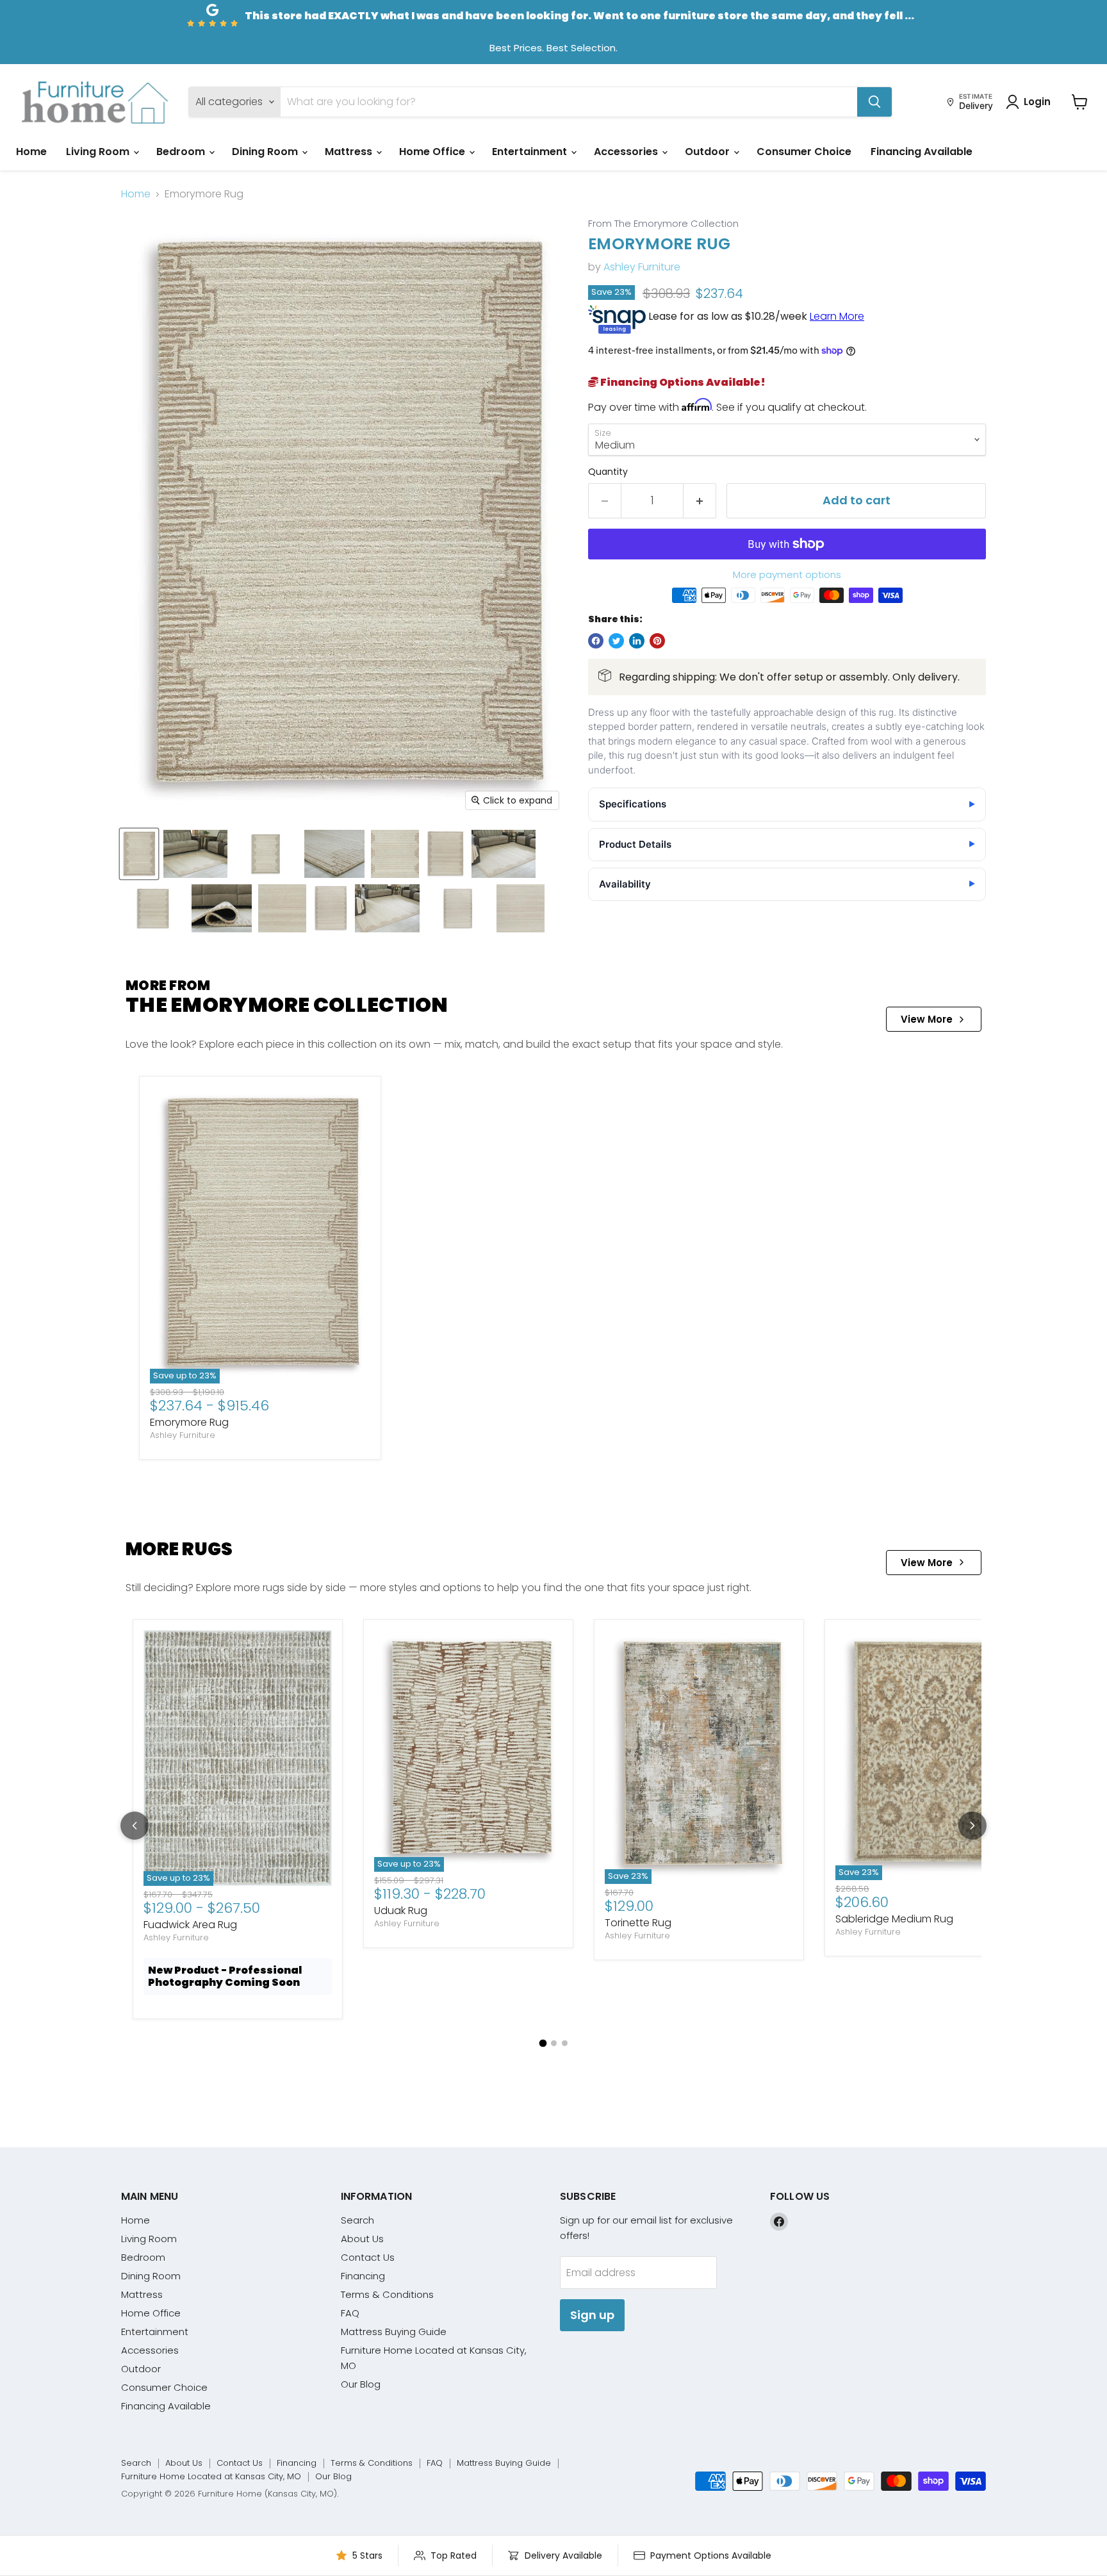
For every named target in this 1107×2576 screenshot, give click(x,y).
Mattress (350, 152)
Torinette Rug (638, 1923)
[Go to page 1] (543, 2043)
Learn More (837, 316)
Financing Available (922, 152)
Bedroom (182, 152)
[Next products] (972, 1826)
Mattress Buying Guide (394, 2332)
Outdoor (709, 152)
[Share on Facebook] (596, 641)
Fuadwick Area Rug (190, 1925)
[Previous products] (135, 1826)
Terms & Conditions (387, 2294)
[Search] (874, 102)
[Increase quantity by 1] (700, 501)
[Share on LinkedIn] (637, 641)
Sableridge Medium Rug (894, 1919)
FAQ (350, 2313)
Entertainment (531, 152)
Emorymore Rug (189, 1422)
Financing (363, 2276)
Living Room (99, 152)
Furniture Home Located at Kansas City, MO (211, 2476)
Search (357, 2220)
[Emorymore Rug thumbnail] (139, 854)
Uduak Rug (401, 1911)
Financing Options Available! (682, 382)
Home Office (433, 152)
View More (927, 1019)
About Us (362, 2239)
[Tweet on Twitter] (616, 641)
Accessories (627, 152)
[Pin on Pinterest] (657, 641)
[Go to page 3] (565, 2043)
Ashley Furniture (642, 267)
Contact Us (368, 2257)
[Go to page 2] (554, 2043)
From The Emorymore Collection (663, 224)
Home (31, 152)
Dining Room (266, 152)
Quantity (608, 472)
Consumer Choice (804, 152)
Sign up (592, 2315)
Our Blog (361, 2384)
